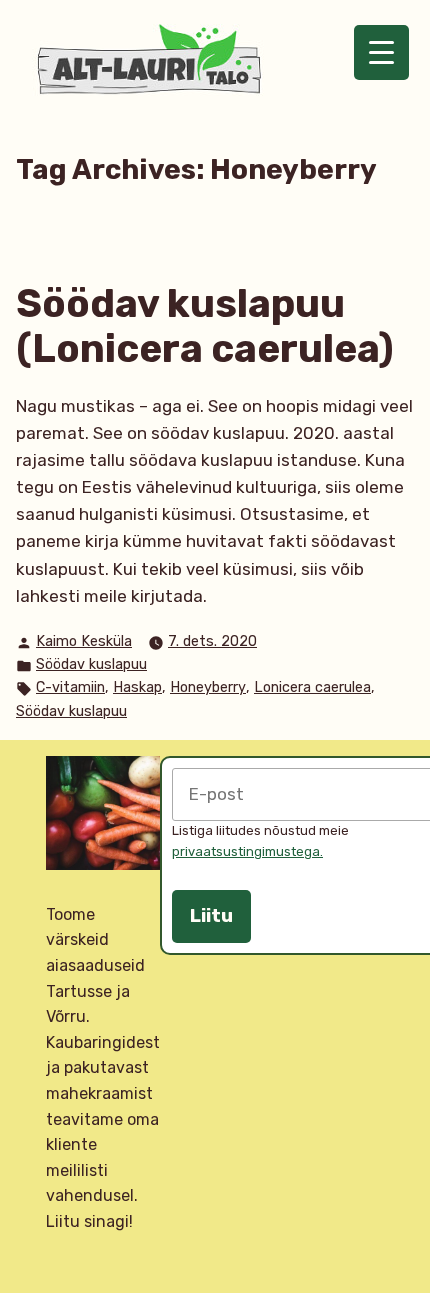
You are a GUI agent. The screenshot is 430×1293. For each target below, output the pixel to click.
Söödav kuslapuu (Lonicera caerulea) (205, 326)
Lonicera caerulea (312, 687)
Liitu (211, 916)
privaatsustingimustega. (247, 851)
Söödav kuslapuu (91, 664)
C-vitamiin (70, 687)
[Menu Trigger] (381, 52)
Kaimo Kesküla (84, 641)
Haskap (137, 687)
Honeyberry (208, 687)
